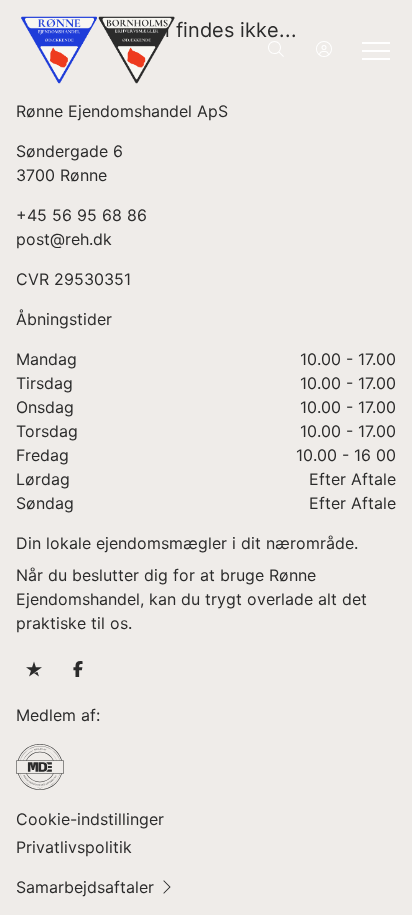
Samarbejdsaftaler (85, 887)
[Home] (113, 50)
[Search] (276, 50)
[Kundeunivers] (324, 50)
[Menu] (372, 50)
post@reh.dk (64, 239)
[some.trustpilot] (34, 669)
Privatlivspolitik (74, 847)
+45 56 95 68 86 (81, 215)
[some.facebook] (78, 669)
